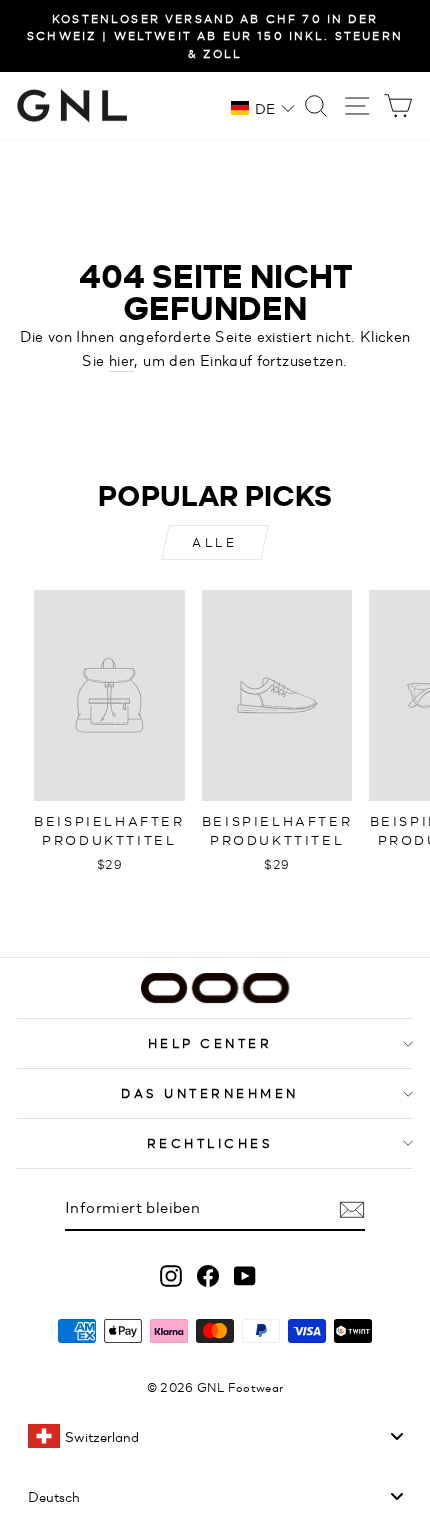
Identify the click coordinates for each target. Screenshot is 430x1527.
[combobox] (215, 1436)
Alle (214, 542)
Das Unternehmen (210, 1092)
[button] (263, 108)
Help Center (210, 1042)
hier (121, 359)
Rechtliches (210, 1142)
